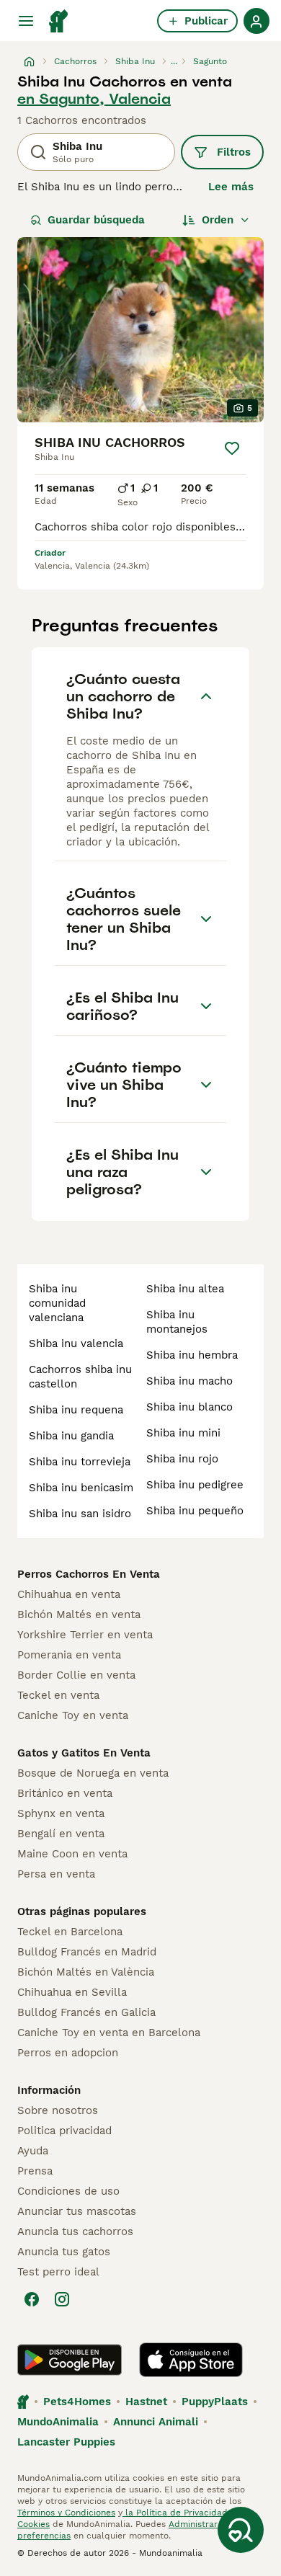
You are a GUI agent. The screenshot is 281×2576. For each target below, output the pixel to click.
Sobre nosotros (58, 2110)
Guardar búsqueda (96, 220)
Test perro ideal (58, 2272)
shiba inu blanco (189, 1407)
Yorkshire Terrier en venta (85, 1635)
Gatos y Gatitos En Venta (84, 1753)
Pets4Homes (77, 2402)
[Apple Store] (191, 2360)
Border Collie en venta (76, 1675)
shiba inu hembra (192, 1355)
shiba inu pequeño (195, 1511)
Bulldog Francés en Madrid (87, 1952)
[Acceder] (257, 21)
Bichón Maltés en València (86, 1972)
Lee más (231, 187)
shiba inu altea (185, 1289)
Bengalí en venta (61, 1834)
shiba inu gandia (71, 1436)
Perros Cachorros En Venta (89, 1574)
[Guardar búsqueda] (241, 2530)
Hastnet (146, 2402)
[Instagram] (62, 2299)
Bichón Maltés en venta (79, 1615)
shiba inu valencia (76, 1343)
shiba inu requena (76, 1410)
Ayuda (33, 2151)
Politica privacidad (64, 2131)
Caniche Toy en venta (73, 1715)
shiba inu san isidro (80, 1514)
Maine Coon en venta (72, 1854)
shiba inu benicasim (81, 1488)
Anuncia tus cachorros (75, 2231)
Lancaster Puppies (66, 2442)
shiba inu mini (183, 1433)
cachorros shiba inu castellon (80, 1377)
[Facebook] (32, 2299)
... (174, 61)
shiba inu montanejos (177, 1322)
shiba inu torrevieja (80, 1462)
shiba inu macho (189, 1381)
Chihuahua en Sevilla (72, 1992)
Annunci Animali (156, 2422)
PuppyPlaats (215, 2402)
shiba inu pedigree (195, 1485)
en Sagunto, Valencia (94, 99)
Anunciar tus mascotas (77, 2211)
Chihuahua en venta (69, 1594)
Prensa (35, 2171)
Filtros (234, 152)
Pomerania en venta (69, 1655)
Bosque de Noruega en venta (93, 1773)
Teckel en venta (58, 1695)
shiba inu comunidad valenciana (57, 1303)
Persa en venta (56, 1874)
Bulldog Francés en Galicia (86, 2012)
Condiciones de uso (68, 2191)
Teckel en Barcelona (70, 1932)
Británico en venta (65, 1793)
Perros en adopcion (68, 2053)
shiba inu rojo (182, 1459)
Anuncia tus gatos (64, 2252)
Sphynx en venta (61, 1813)
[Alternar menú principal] (26, 21)
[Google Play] (70, 2360)
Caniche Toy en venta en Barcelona (109, 2033)
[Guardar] (232, 448)
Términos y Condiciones (66, 2513)
